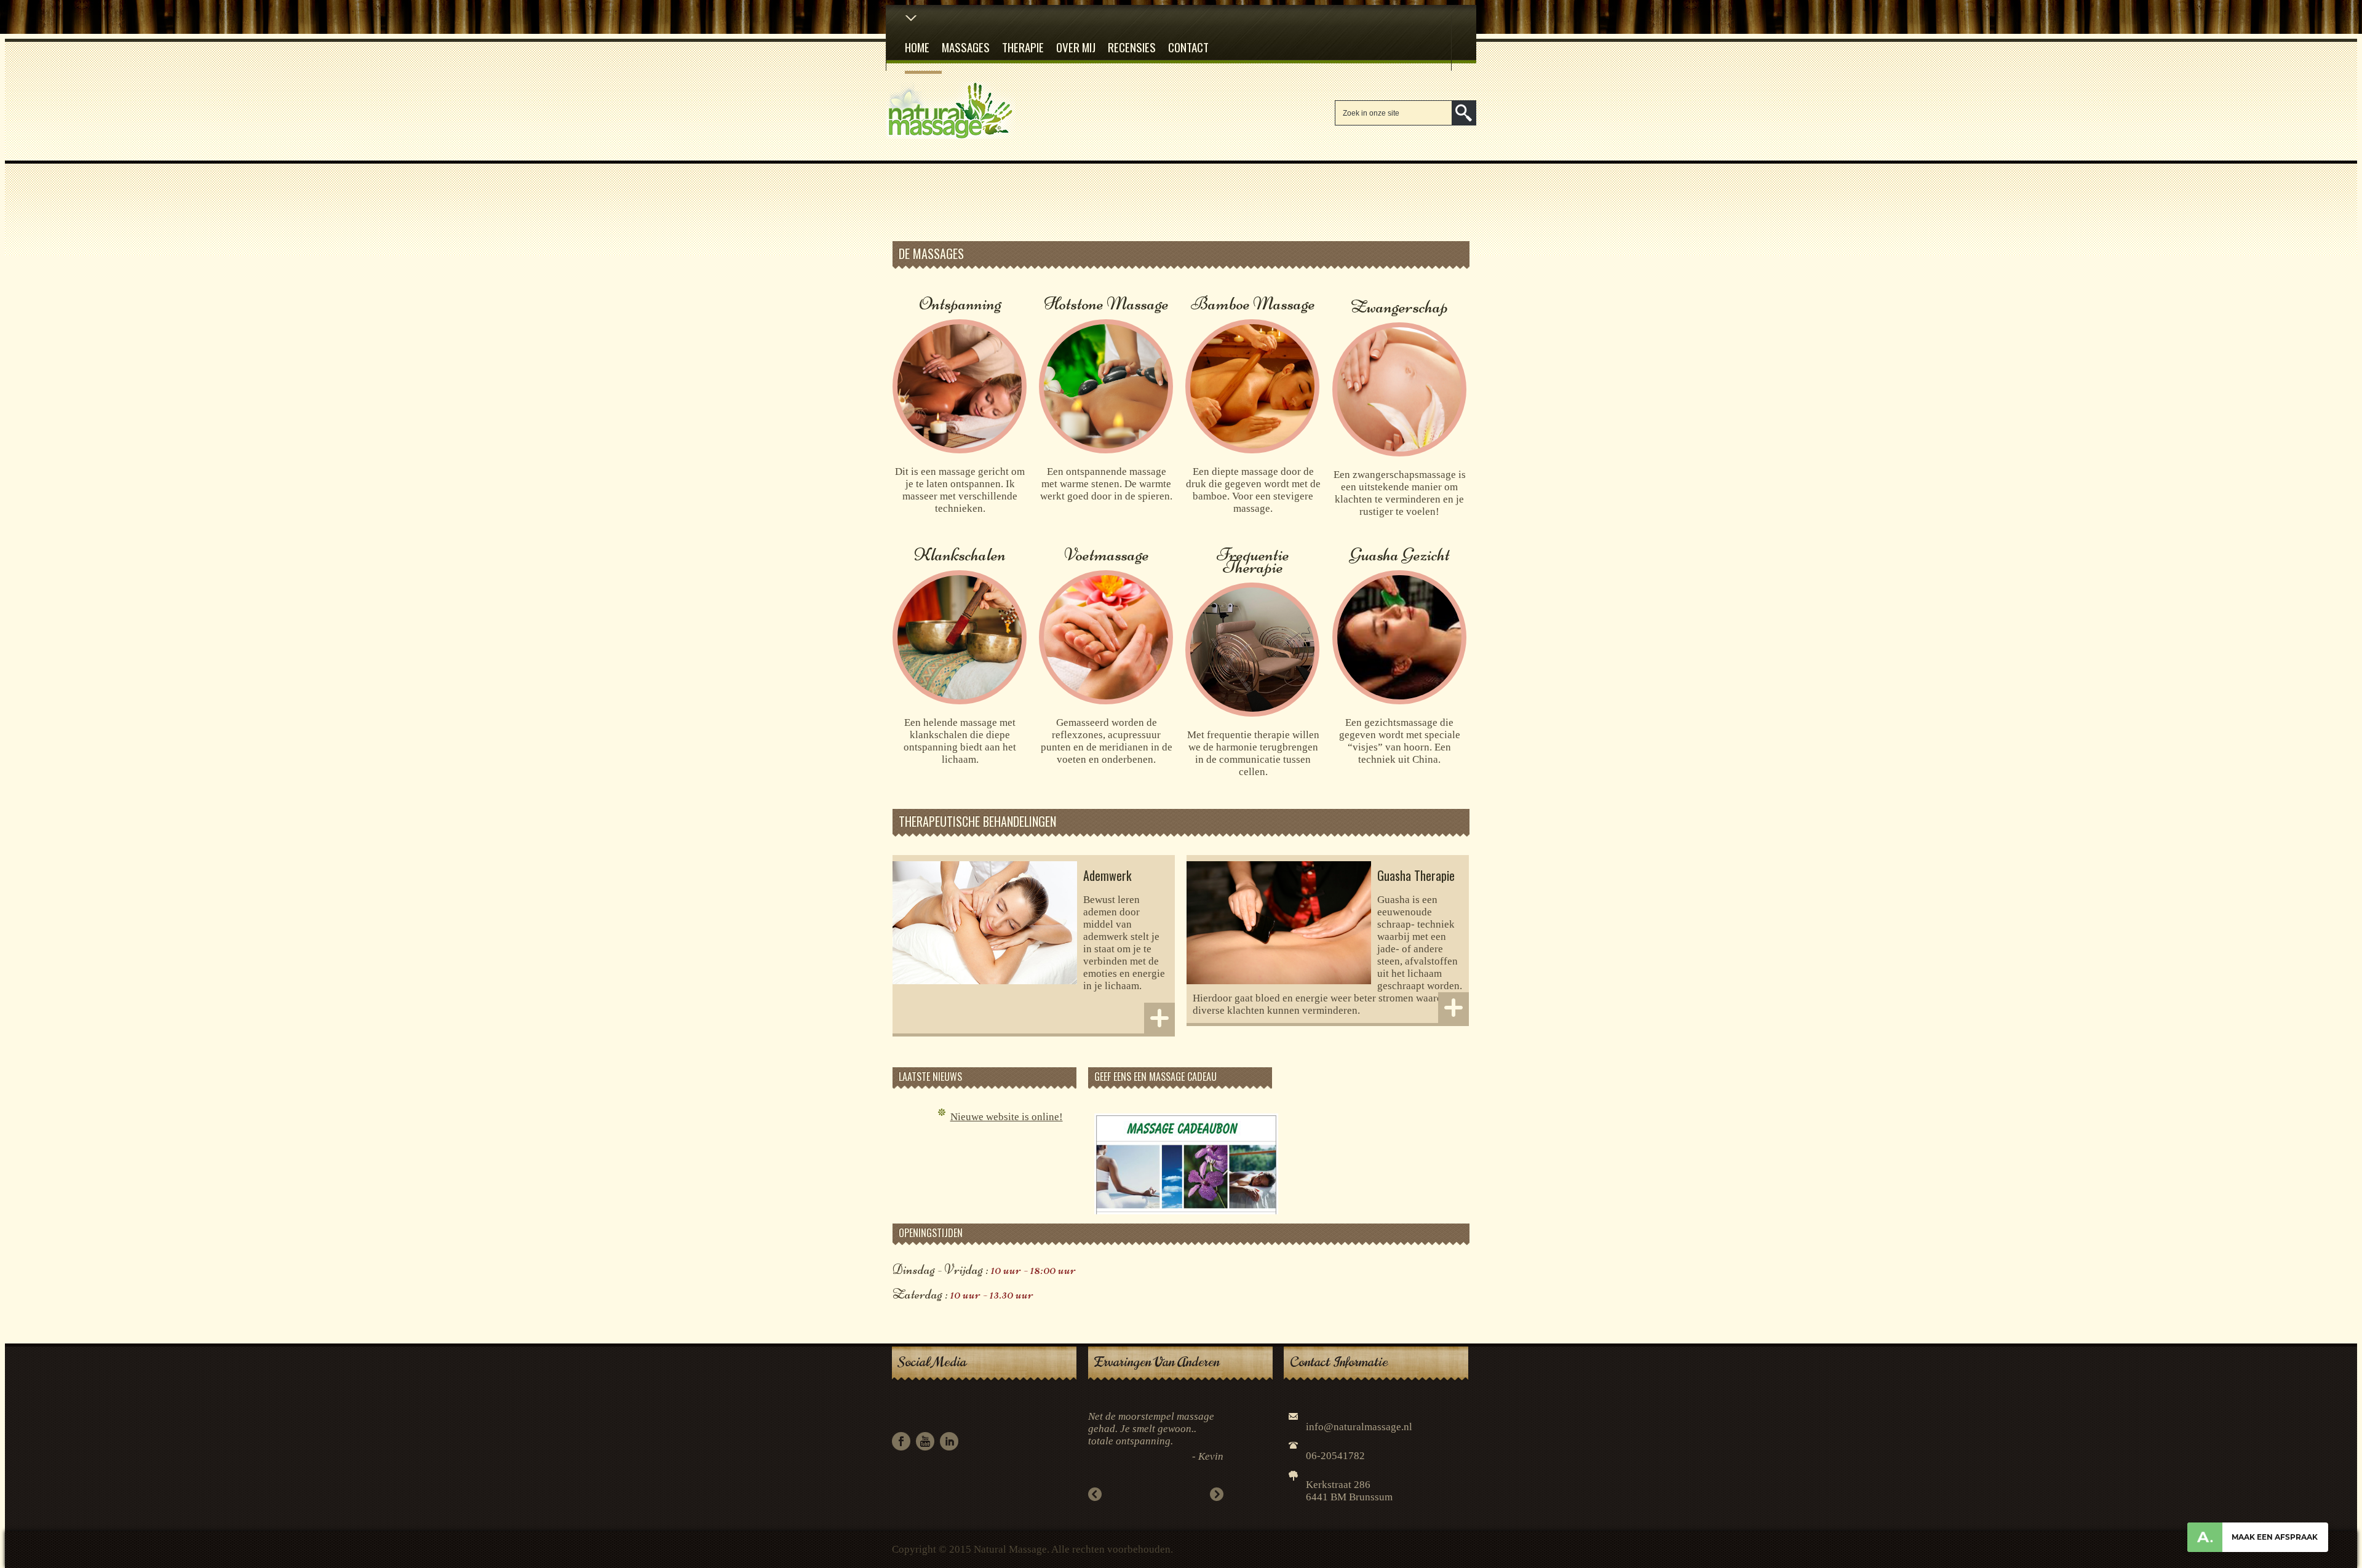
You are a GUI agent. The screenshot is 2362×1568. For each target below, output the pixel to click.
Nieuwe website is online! (1007, 1117)
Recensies (1132, 47)
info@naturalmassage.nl (1359, 1427)
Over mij (1076, 47)
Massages (966, 47)
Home (917, 47)
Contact (1188, 47)
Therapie (1023, 47)
